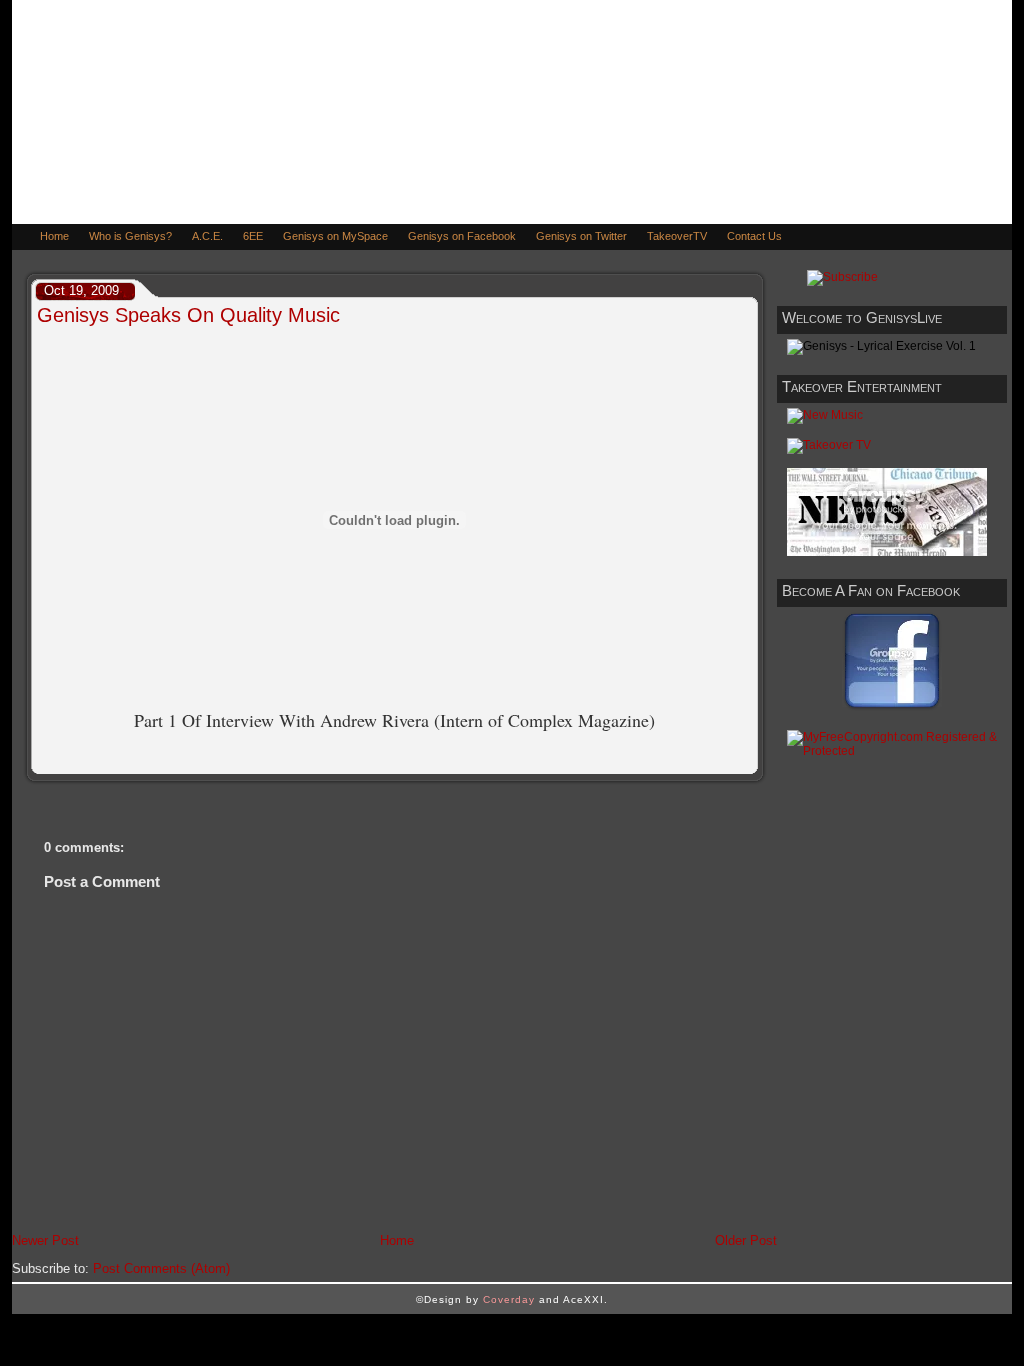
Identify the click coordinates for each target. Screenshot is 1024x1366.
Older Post (746, 1240)
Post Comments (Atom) (161, 1268)
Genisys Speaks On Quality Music (188, 315)
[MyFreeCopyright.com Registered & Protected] (892, 751)
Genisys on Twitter (581, 236)
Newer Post (45, 1240)
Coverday (509, 1299)
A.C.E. (207, 236)
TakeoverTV (677, 236)
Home (54, 236)
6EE (253, 236)
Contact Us (754, 236)
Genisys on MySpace (335, 236)
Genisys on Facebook (462, 236)
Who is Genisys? (130, 236)
